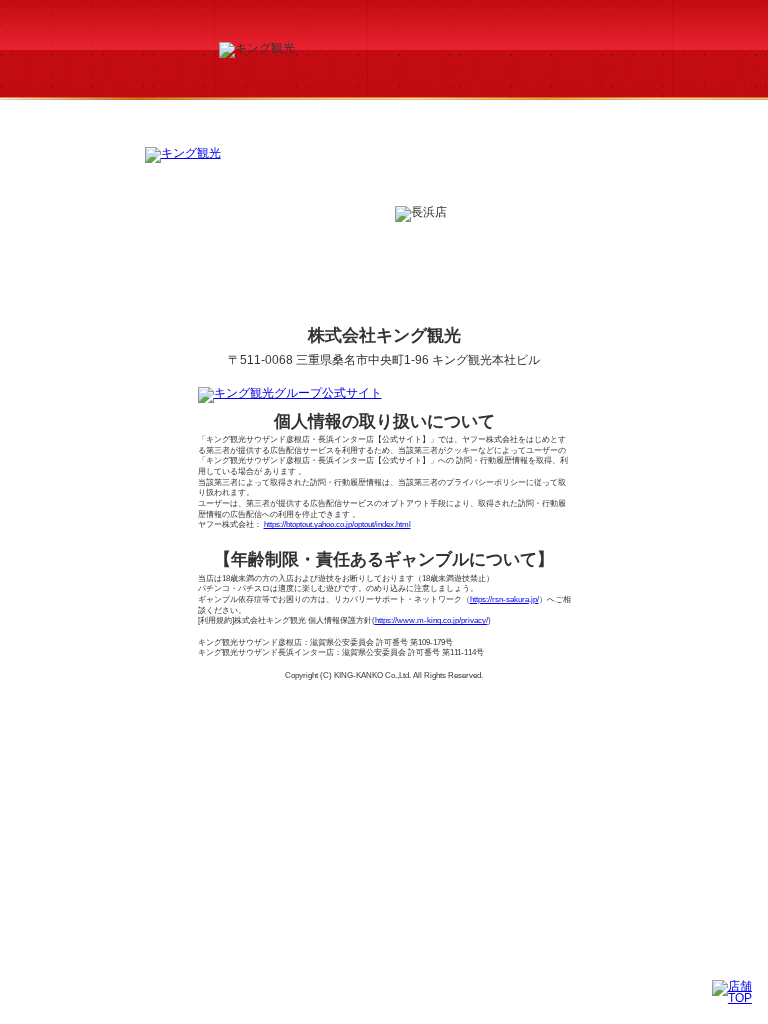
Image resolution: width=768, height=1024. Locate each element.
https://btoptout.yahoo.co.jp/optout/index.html (337, 524)
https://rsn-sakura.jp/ (504, 599)
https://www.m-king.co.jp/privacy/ (431, 620)
